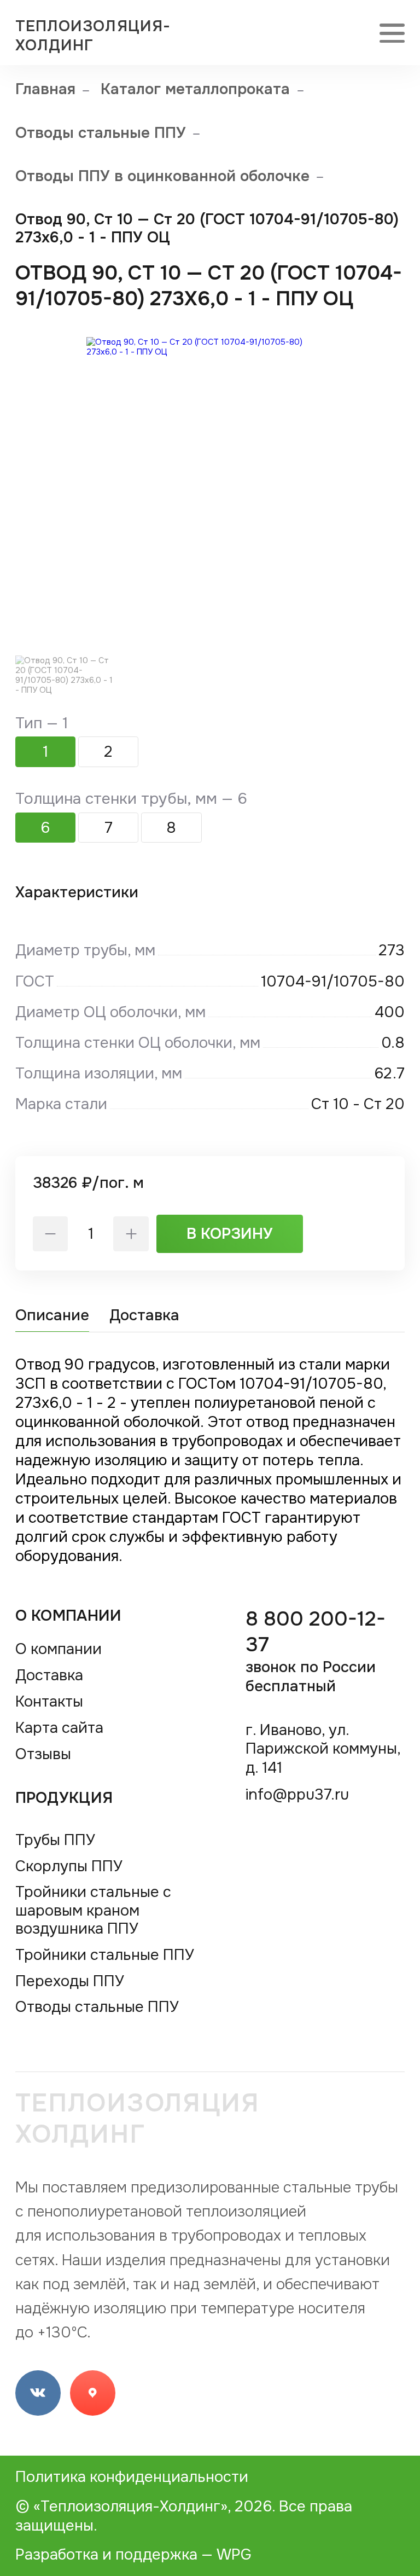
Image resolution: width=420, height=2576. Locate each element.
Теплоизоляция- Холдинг (93, 36)
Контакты (49, 1701)
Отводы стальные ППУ (101, 133)
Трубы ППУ (55, 1840)
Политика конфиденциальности (132, 2477)
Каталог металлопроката (195, 89)
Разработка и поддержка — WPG (133, 2554)
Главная (45, 89)
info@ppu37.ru (297, 1794)
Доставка (144, 1315)
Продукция (64, 1798)
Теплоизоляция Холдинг (138, 2119)
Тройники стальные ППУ (105, 1955)
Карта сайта (59, 1728)
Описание (52, 1315)
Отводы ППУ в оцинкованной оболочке (162, 176)
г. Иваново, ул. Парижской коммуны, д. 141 (323, 1749)
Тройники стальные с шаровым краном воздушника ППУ (93, 1910)
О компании (69, 1615)
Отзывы (43, 1754)
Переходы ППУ (70, 1981)
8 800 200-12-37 (316, 1651)
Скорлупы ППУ (69, 1866)
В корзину (230, 1234)
